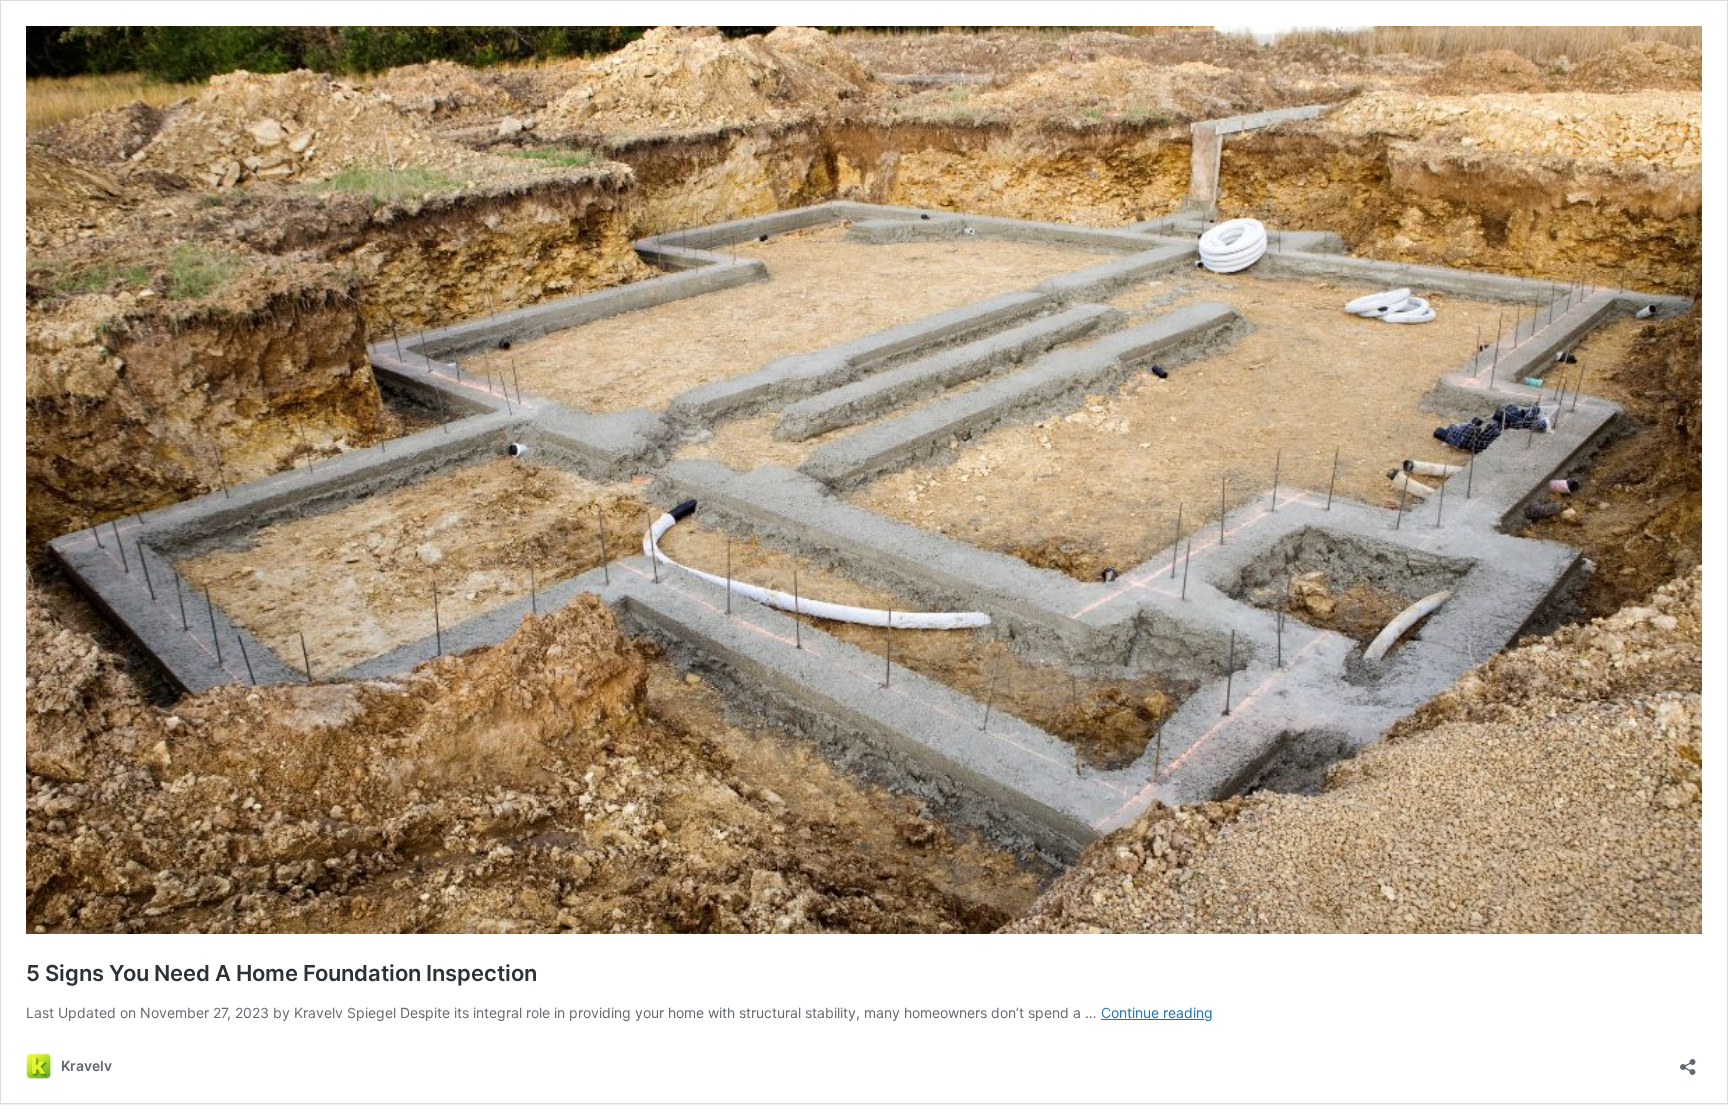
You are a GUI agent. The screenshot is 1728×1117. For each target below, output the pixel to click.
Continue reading (1157, 1012)
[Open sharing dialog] (1688, 1060)
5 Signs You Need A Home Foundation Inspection (281, 973)
